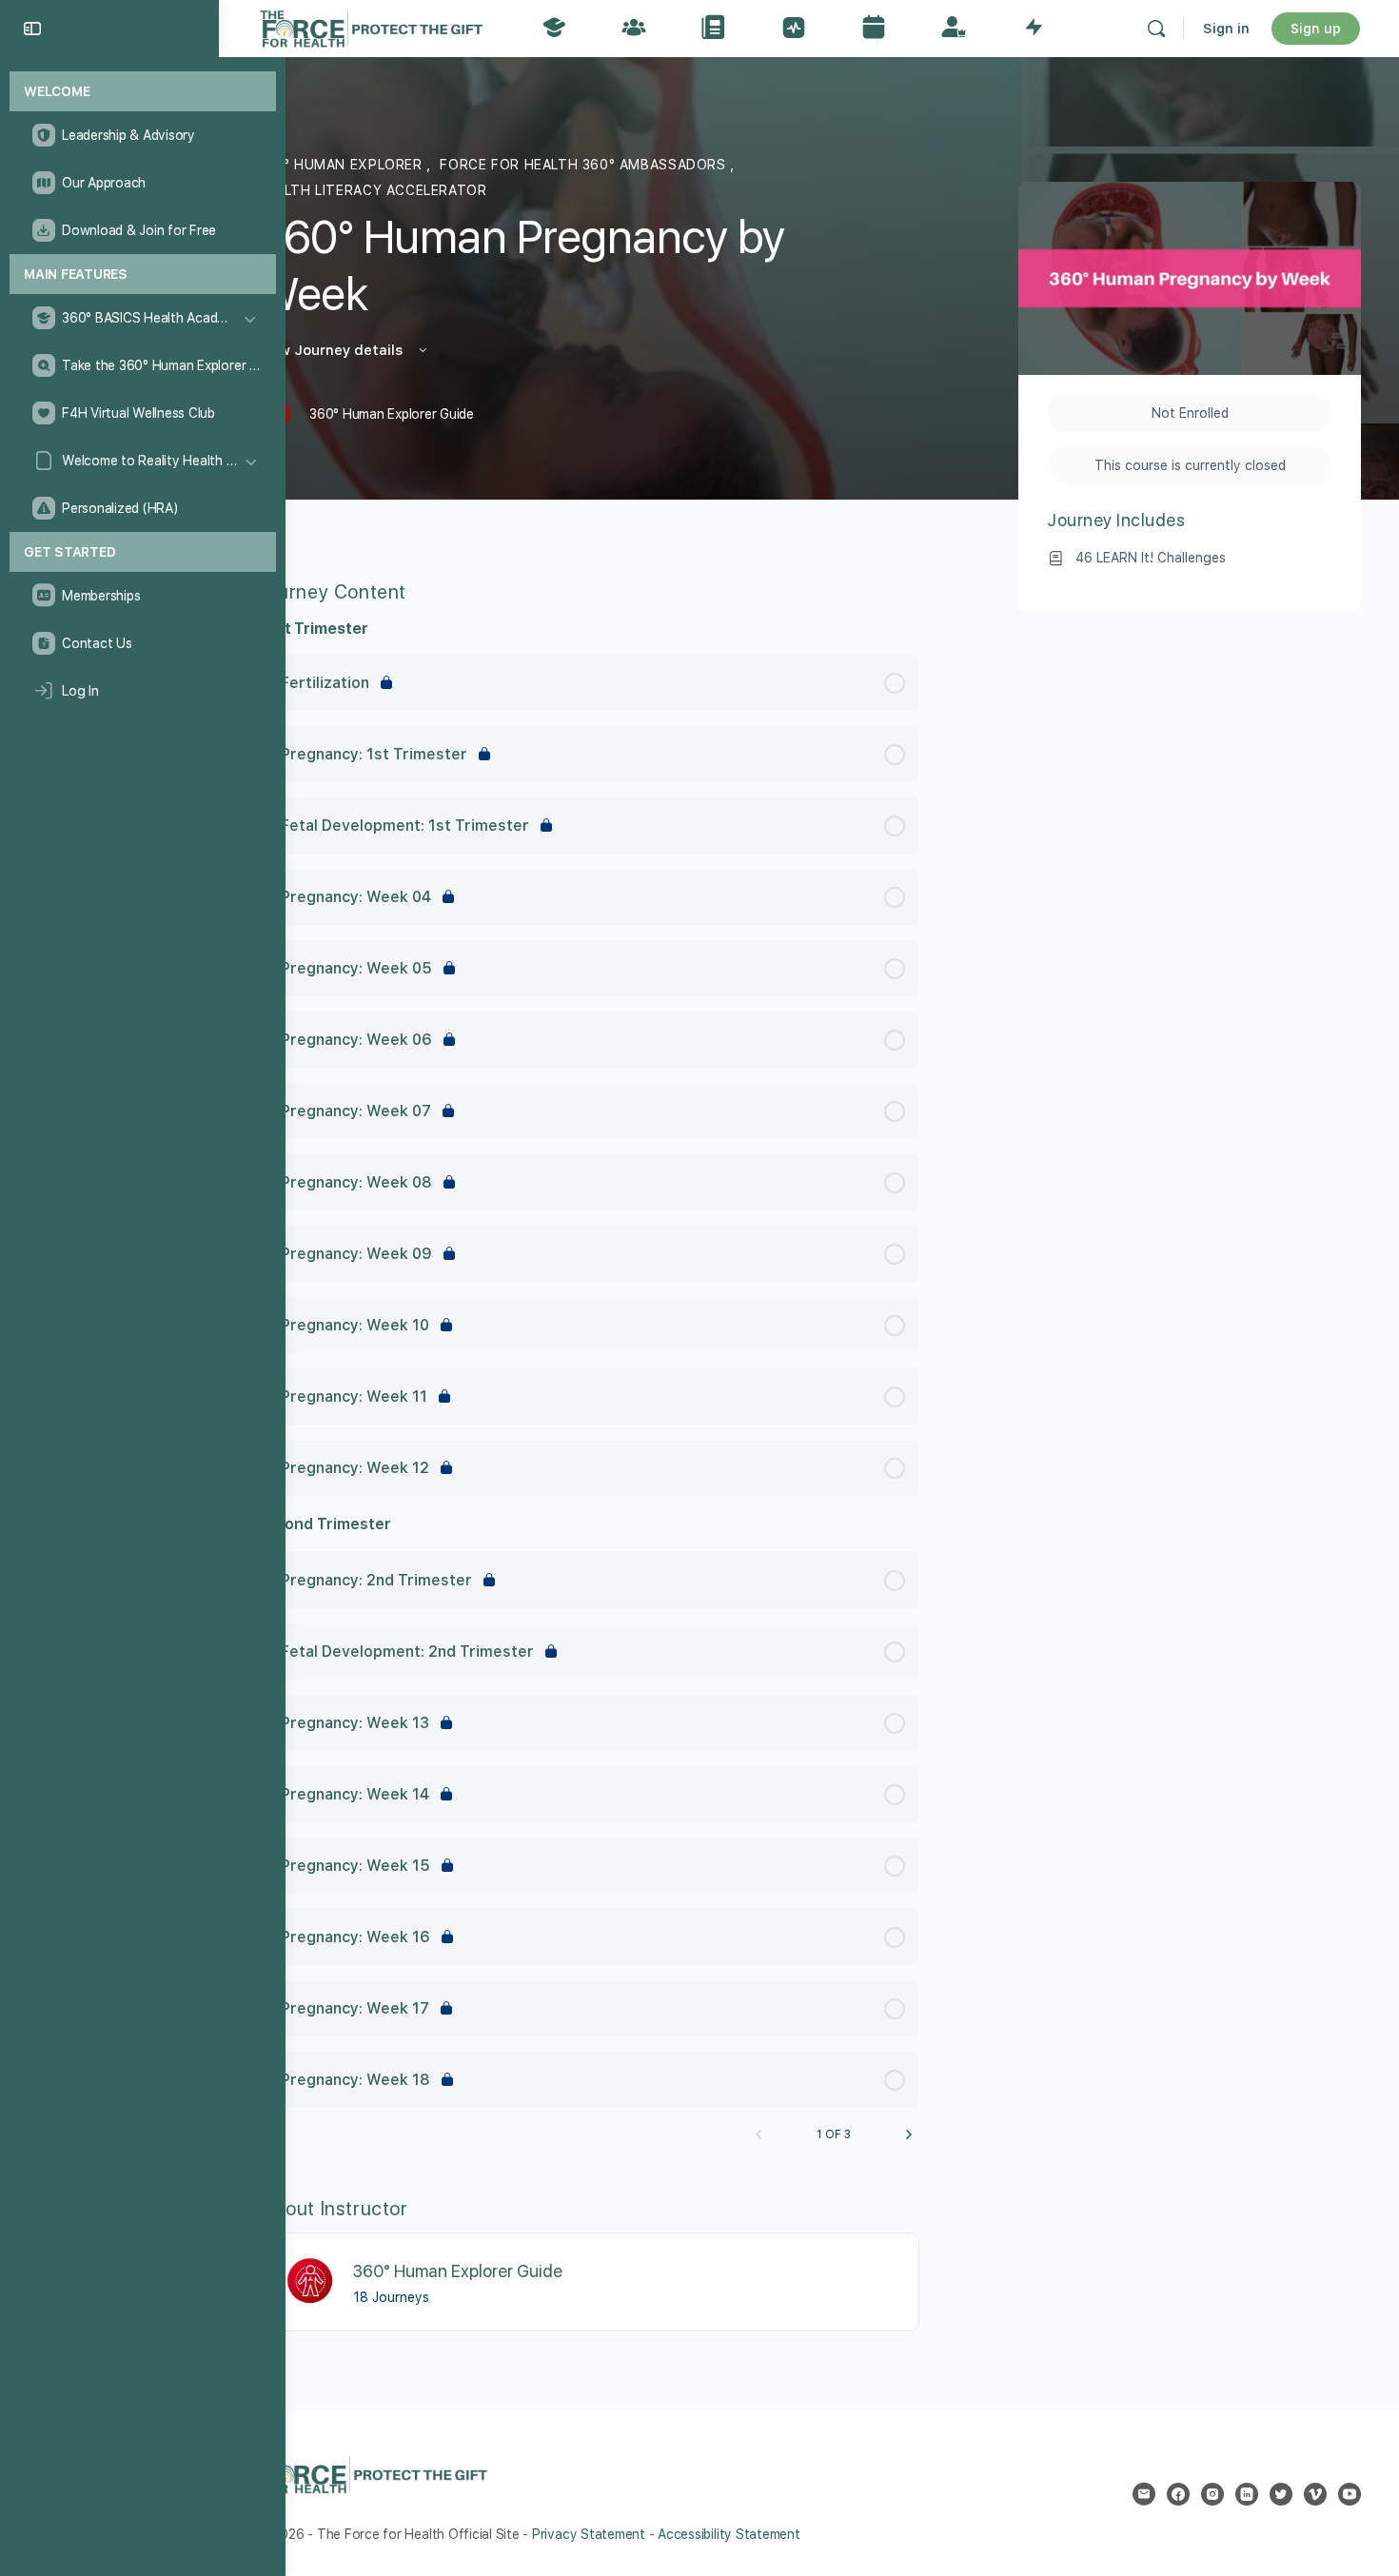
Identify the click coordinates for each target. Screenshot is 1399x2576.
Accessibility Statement (729, 2534)
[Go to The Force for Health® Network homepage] (371, 26)
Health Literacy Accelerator (372, 190)
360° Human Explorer (342, 165)
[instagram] (1212, 2494)
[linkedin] (1247, 2494)
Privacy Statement (589, 2534)
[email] (1144, 2494)
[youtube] (1350, 2494)
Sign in (1226, 29)
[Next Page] (909, 2134)
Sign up (1316, 29)
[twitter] (1281, 2494)
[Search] (1156, 29)
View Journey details (332, 350)
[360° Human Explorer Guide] (311, 2281)
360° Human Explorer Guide (458, 2271)
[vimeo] (1315, 2494)
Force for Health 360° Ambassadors (585, 165)
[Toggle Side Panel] (32, 29)
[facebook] (1178, 2494)
